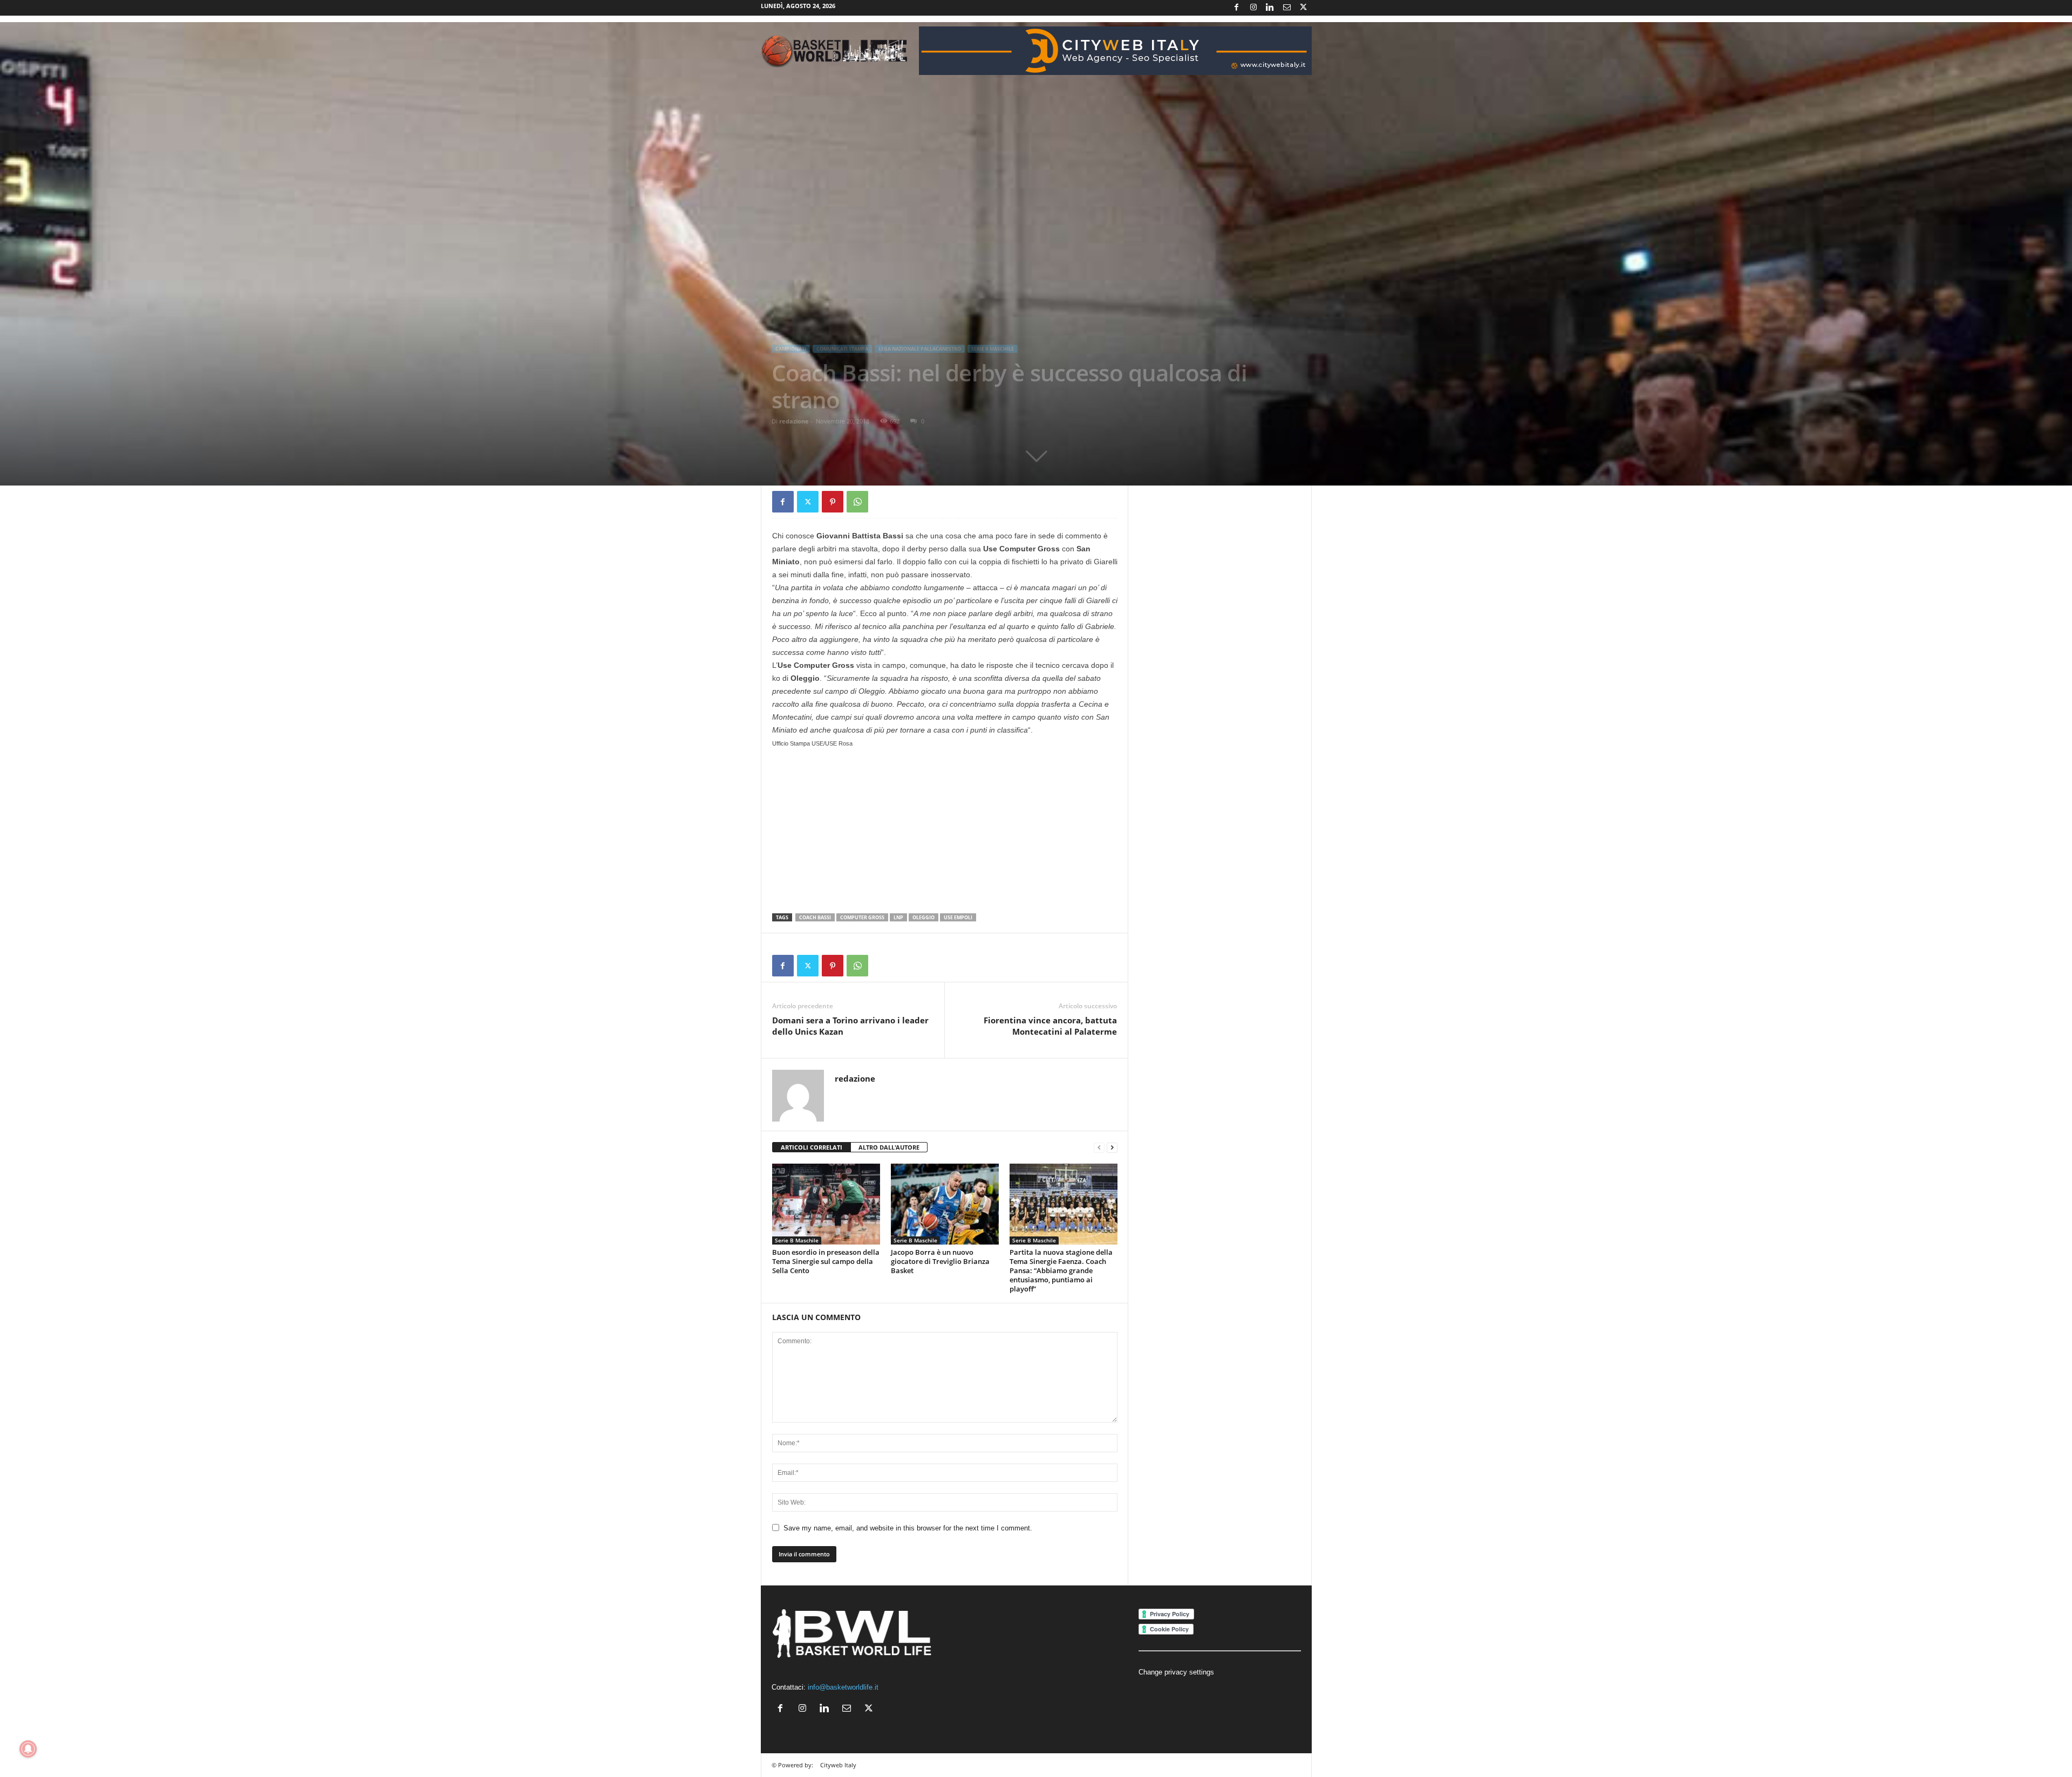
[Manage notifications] (28, 1749)
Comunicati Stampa (842, 349)
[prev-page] (1099, 1148)
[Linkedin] (1270, 8)
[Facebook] (1237, 8)
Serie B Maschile (993, 349)
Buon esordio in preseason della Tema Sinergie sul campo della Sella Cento (826, 1261)
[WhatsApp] (857, 502)
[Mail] (1287, 8)
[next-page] (1112, 1148)
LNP (898, 917)
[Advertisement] (945, 830)
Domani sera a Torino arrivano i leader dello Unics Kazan (850, 1026)
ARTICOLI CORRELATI (812, 1147)
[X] (1304, 8)
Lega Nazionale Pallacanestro (920, 349)
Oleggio (923, 917)
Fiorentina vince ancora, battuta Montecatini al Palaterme (1050, 1026)
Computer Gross (862, 917)
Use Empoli (958, 917)
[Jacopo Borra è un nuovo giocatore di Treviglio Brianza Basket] (945, 1204)
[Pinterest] (833, 502)
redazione (794, 421)
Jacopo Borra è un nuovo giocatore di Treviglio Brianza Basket (940, 1261)
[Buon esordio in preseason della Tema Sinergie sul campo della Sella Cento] (826, 1204)
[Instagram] (1253, 8)
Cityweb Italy (838, 1765)
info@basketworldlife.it (843, 1687)
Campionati (791, 349)
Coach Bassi (815, 917)
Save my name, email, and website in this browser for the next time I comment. (908, 1528)
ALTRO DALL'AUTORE (889, 1147)
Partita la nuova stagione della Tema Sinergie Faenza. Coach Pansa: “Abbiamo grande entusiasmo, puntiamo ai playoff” (1061, 1270)
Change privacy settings (1176, 1672)
